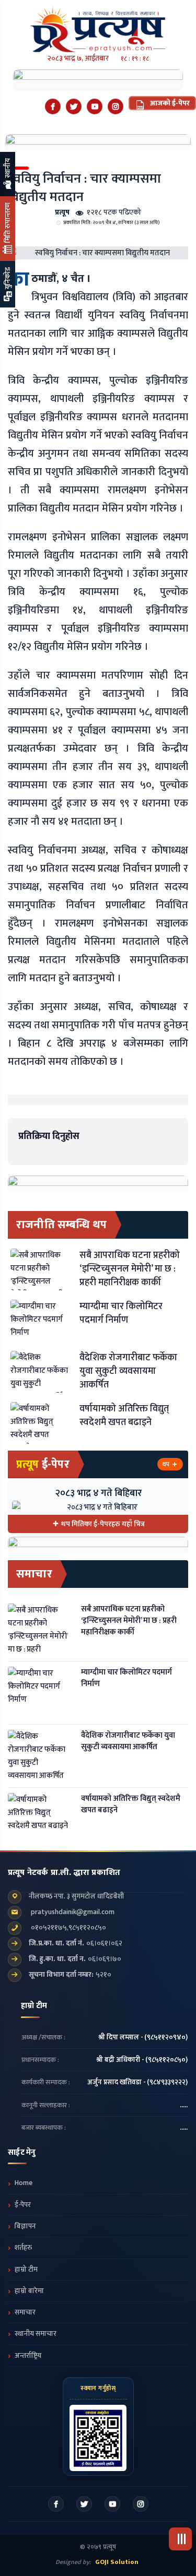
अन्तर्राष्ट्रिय (28, 2356)
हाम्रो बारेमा (29, 2291)
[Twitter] (74, 106)
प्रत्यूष (62, 212)
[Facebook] (53, 106)
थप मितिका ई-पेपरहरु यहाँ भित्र (103, 1524)
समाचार (25, 2312)
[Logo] (98, 26)
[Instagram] (116, 106)
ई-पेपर (23, 2205)
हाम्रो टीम (26, 2270)
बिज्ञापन (25, 2226)
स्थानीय (8, 169)
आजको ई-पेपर (169, 103)
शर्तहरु (23, 2248)
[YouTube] (95, 106)
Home (24, 2183)
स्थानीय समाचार (36, 2334)
